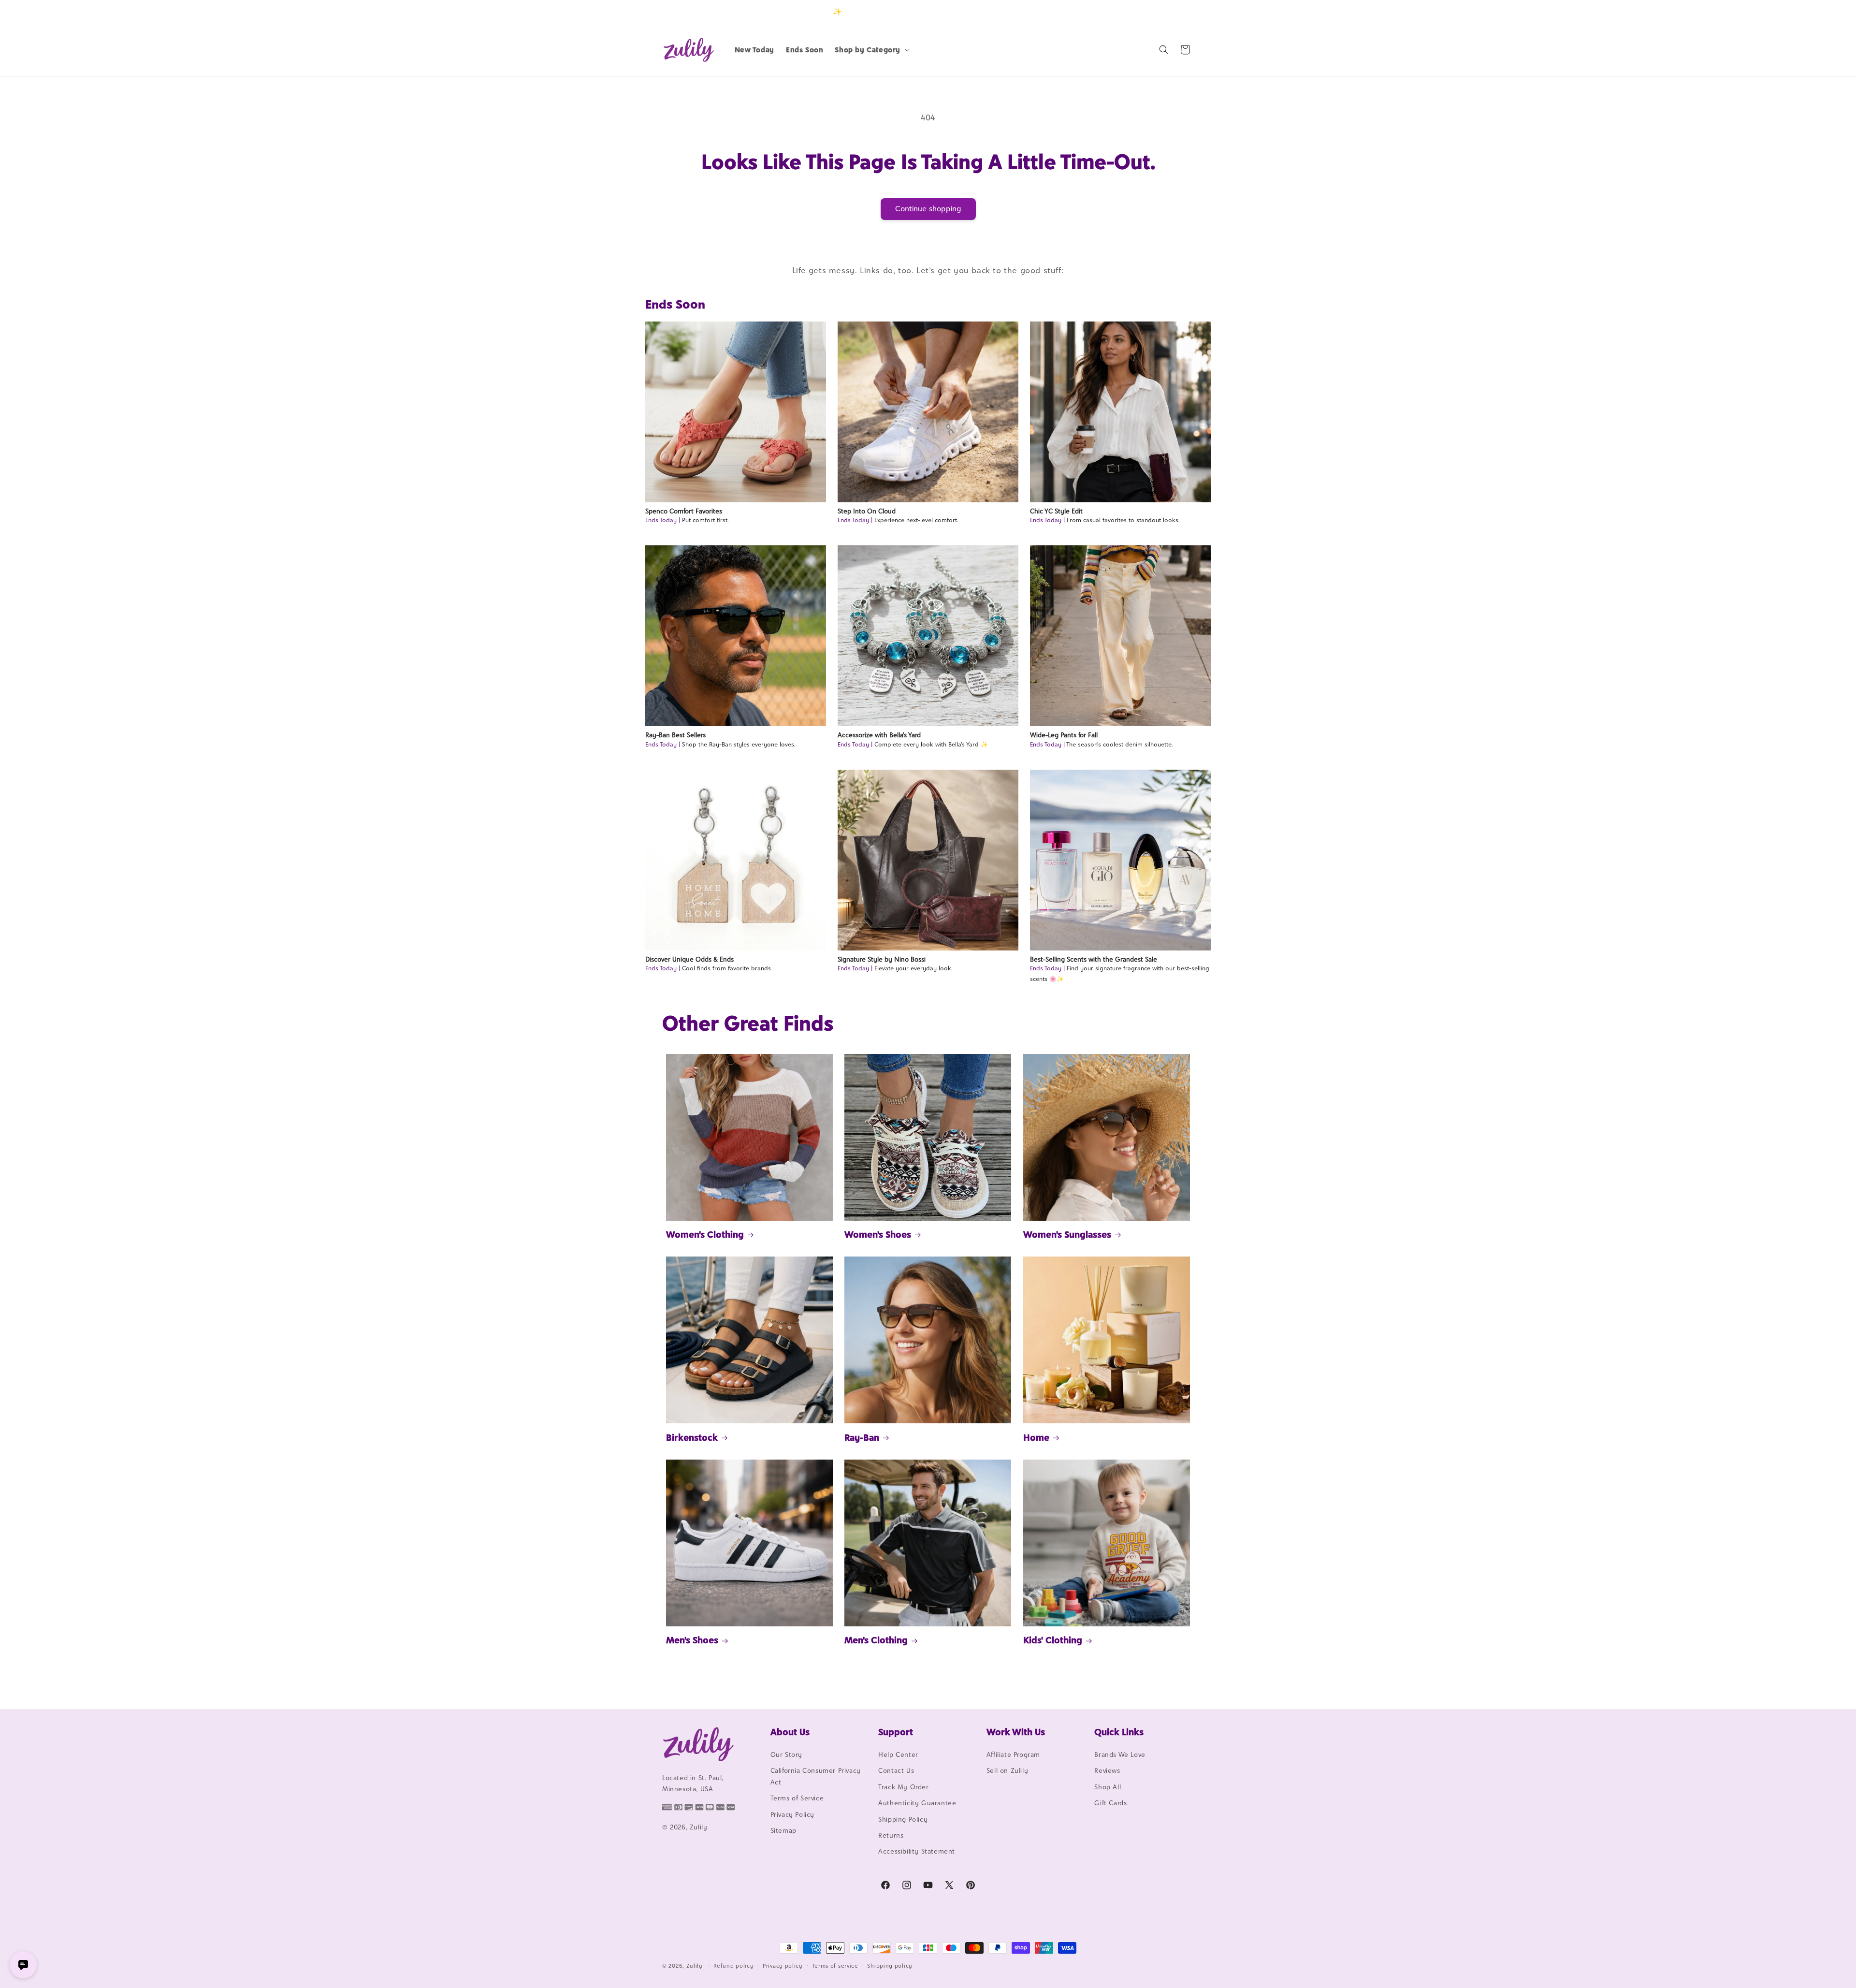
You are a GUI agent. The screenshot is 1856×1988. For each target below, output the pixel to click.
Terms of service (835, 1966)
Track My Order (903, 1787)
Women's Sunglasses (1067, 1234)
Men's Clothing (876, 1640)
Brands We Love (1120, 1754)
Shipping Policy (903, 1819)
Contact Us (896, 1770)
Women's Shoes (878, 1234)
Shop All (1108, 1787)
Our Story (786, 1754)
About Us (790, 1732)
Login (1149, 11)
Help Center (898, 1754)
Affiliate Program (1013, 1754)
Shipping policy (890, 1966)
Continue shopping (928, 209)
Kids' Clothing (1053, 1640)
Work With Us (1016, 1732)
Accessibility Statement (917, 1851)
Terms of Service (797, 1798)
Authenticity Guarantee (917, 1803)
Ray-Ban (862, 1437)
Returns (891, 1835)
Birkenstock (692, 1437)
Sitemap (783, 1830)
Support (896, 1732)
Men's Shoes (692, 1640)
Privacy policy (783, 1966)
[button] (871, 50)
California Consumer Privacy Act (816, 1776)
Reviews (1107, 1770)
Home (1036, 1437)
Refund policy (733, 1966)
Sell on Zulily (1007, 1770)
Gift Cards (1110, 1803)
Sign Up (1179, 11)
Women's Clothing (705, 1234)
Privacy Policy (792, 1814)
